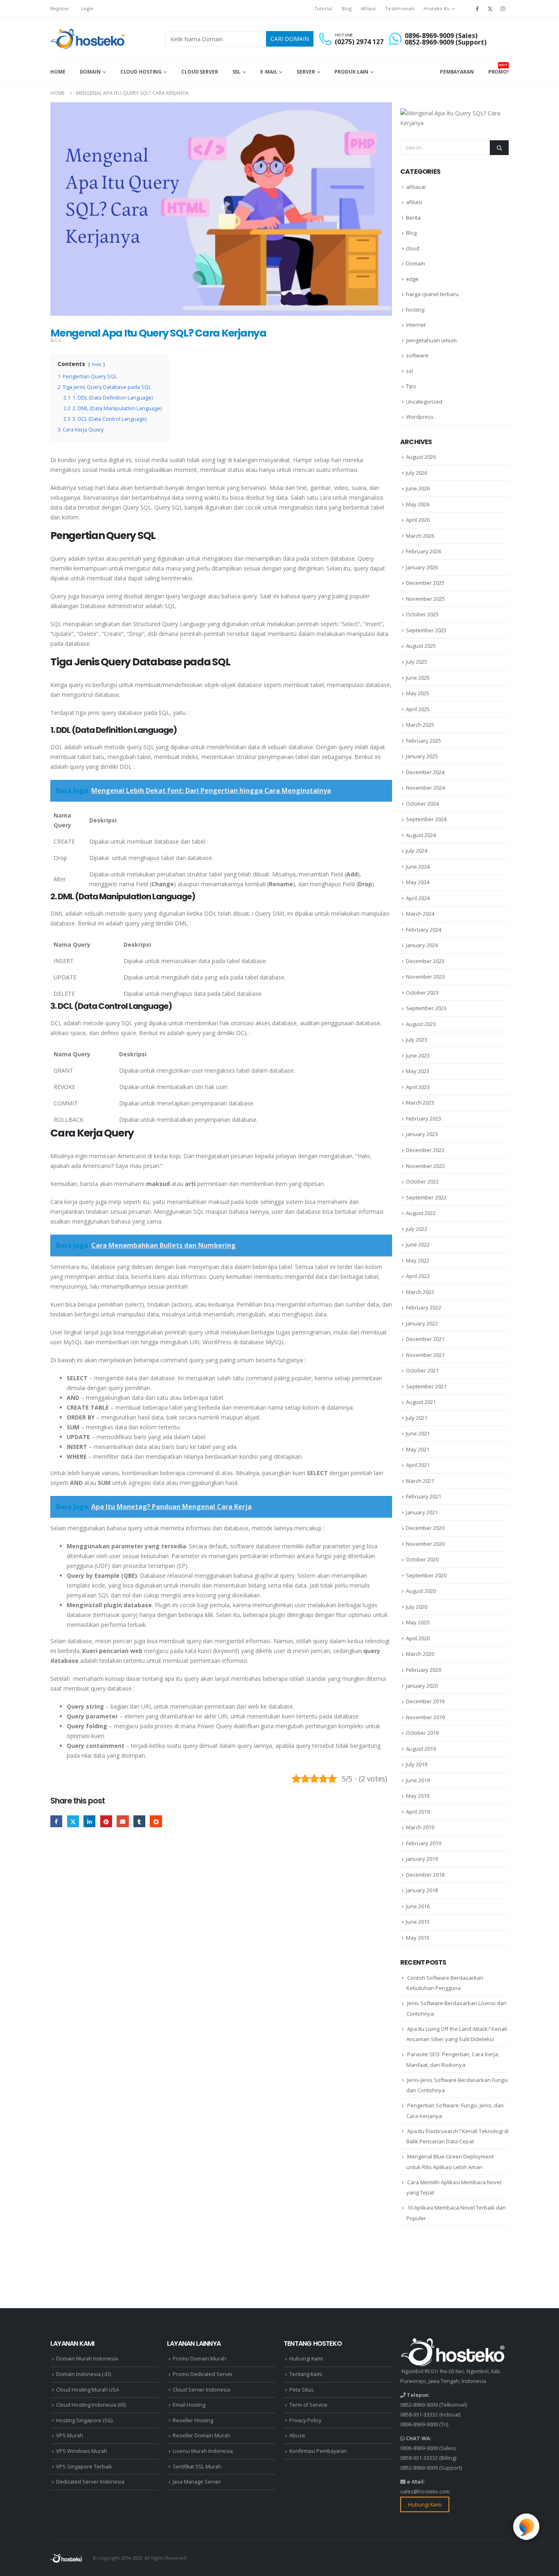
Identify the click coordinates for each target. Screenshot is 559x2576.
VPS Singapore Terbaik (84, 2467)
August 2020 (421, 1591)
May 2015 (418, 1938)
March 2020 (420, 1654)
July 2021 (417, 1418)
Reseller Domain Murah (202, 2436)
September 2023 (426, 1008)
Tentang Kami (306, 2374)
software (417, 355)
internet (416, 325)
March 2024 (420, 914)
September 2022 (426, 1197)
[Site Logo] (89, 39)
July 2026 (417, 473)
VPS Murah (70, 2436)
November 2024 (425, 788)
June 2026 (418, 488)
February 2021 (424, 1496)
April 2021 (418, 1465)
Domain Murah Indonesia (87, 2359)
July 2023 (417, 1040)
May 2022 (418, 1260)
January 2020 (422, 1686)
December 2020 (425, 1528)
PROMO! (498, 69)
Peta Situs (302, 2390)
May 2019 (418, 1796)
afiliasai (416, 187)
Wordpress (420, 417)
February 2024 (424, 930)
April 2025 (418, 709)
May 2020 (418, 1622)
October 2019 (422, 1733)
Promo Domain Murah (199, 2359)
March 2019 (420, 1827)
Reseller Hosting (193, 2420)
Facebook (56, 1821)
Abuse (297, 2436)
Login (87, 8)
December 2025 (425, 583)
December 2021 (425, 1339)
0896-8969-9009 (419, 2424)
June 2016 (418, 1906)
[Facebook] (477, 9)
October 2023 (422, 993)
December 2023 (425, 961)
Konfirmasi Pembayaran (318, 2451)
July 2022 (417, 1229)
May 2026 (418, 504)
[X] (490, 9)
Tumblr (139, 1821)
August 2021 (421, 1402)
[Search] (499, 148)
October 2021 (422, 1370)
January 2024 (422, 945)
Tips (411, 386)
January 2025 (422, 756)
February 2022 (424, 1307)
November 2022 (425, 1166)
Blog (347, 8)
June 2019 (418, 1780)
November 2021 (425, 1355)
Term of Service (308, 2405)
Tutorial (323, 8)
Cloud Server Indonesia (202, 2390)
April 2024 (418, 898)
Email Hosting (189, 2405)
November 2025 (425, 599)
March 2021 (420, 1481)
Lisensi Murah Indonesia (203, 2451)
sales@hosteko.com (425, 2492)
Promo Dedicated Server (203, 2374)
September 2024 (426, 819)
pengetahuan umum (431, 340)
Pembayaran (457, 72)
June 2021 (418, 1433)
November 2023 (425, 977)
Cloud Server (200, 72)
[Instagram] (503, 9)
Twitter (73, 1821)
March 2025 (420, 725)
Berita (413, 218)
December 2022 (425, 1150)
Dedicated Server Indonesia (90, 2482)
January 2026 (422, 567)
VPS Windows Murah (82, 2451)
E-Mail (269, 72)
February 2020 (424, 1670)
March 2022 (420, 1292)
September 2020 (426, 1575)
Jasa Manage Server (197, 2482)
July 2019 (417, 1764)
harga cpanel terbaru (432, 294)
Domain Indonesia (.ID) (83, 2374)
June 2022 (418, 1244)
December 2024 (425, 772)
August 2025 (421, 646)
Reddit (156, 1821)
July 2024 (417, 851)
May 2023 (418, 1071)
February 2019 (424, 1843)
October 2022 (422, 1181)
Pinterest (106, 1821)
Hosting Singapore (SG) (84, 2420)
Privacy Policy (305, 2420)
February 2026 (424, 551)
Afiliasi (368, 8)
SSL (237, 72)
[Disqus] (221, 1961)
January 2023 (422, 1134)
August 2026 (421, 457)
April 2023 (418, 1087)
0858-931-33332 (419, 2415)
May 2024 (418, 882)
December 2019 (425, 1701)
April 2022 (418, 1276)
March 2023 (420, 1103)
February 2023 (424, 1118)
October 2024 (422, 804)
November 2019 (425, 1717)
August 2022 (421, 1213)
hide (97, 364)
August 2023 (421, 1024)
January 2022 (422, 1323)
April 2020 (418, 1638)
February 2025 (424, 741)
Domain (90, 72)
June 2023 (418, 1056)
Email (123, 1821)
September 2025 (426, 630)
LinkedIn (89, 1821)
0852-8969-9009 (419, 2405)
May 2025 (418, 693)
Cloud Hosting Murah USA (88, 2390)
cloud (413, 248)
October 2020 (422, 1559)
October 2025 (422, 614)
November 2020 (425, 1544)
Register (60, 8)
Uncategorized (424, 402)
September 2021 (426, 1386)
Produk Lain (351, 72)
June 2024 (418, 867)
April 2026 (418, 520)
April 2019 (418, 1812)
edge (412, 279)
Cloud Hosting (141, 72)
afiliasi (414, 202)
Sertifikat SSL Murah (197, 2467)
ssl (409, 371)
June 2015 (418, 1922)
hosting (415, 310)
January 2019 (422, 1859)
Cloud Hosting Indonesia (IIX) (91, 2405)
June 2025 (418, 678)
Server (306, 72)
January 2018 (422, 1890)
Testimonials (400, 8)
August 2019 (421, 1749)
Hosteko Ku (437, 8)
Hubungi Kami (306, 2359)
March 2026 (420, 536)
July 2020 (417, 1607)
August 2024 (421, 835)
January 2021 (422, 1512)
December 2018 (425, 1875)
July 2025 (417, 662)
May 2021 (418, 1449)
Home (58, 72)
